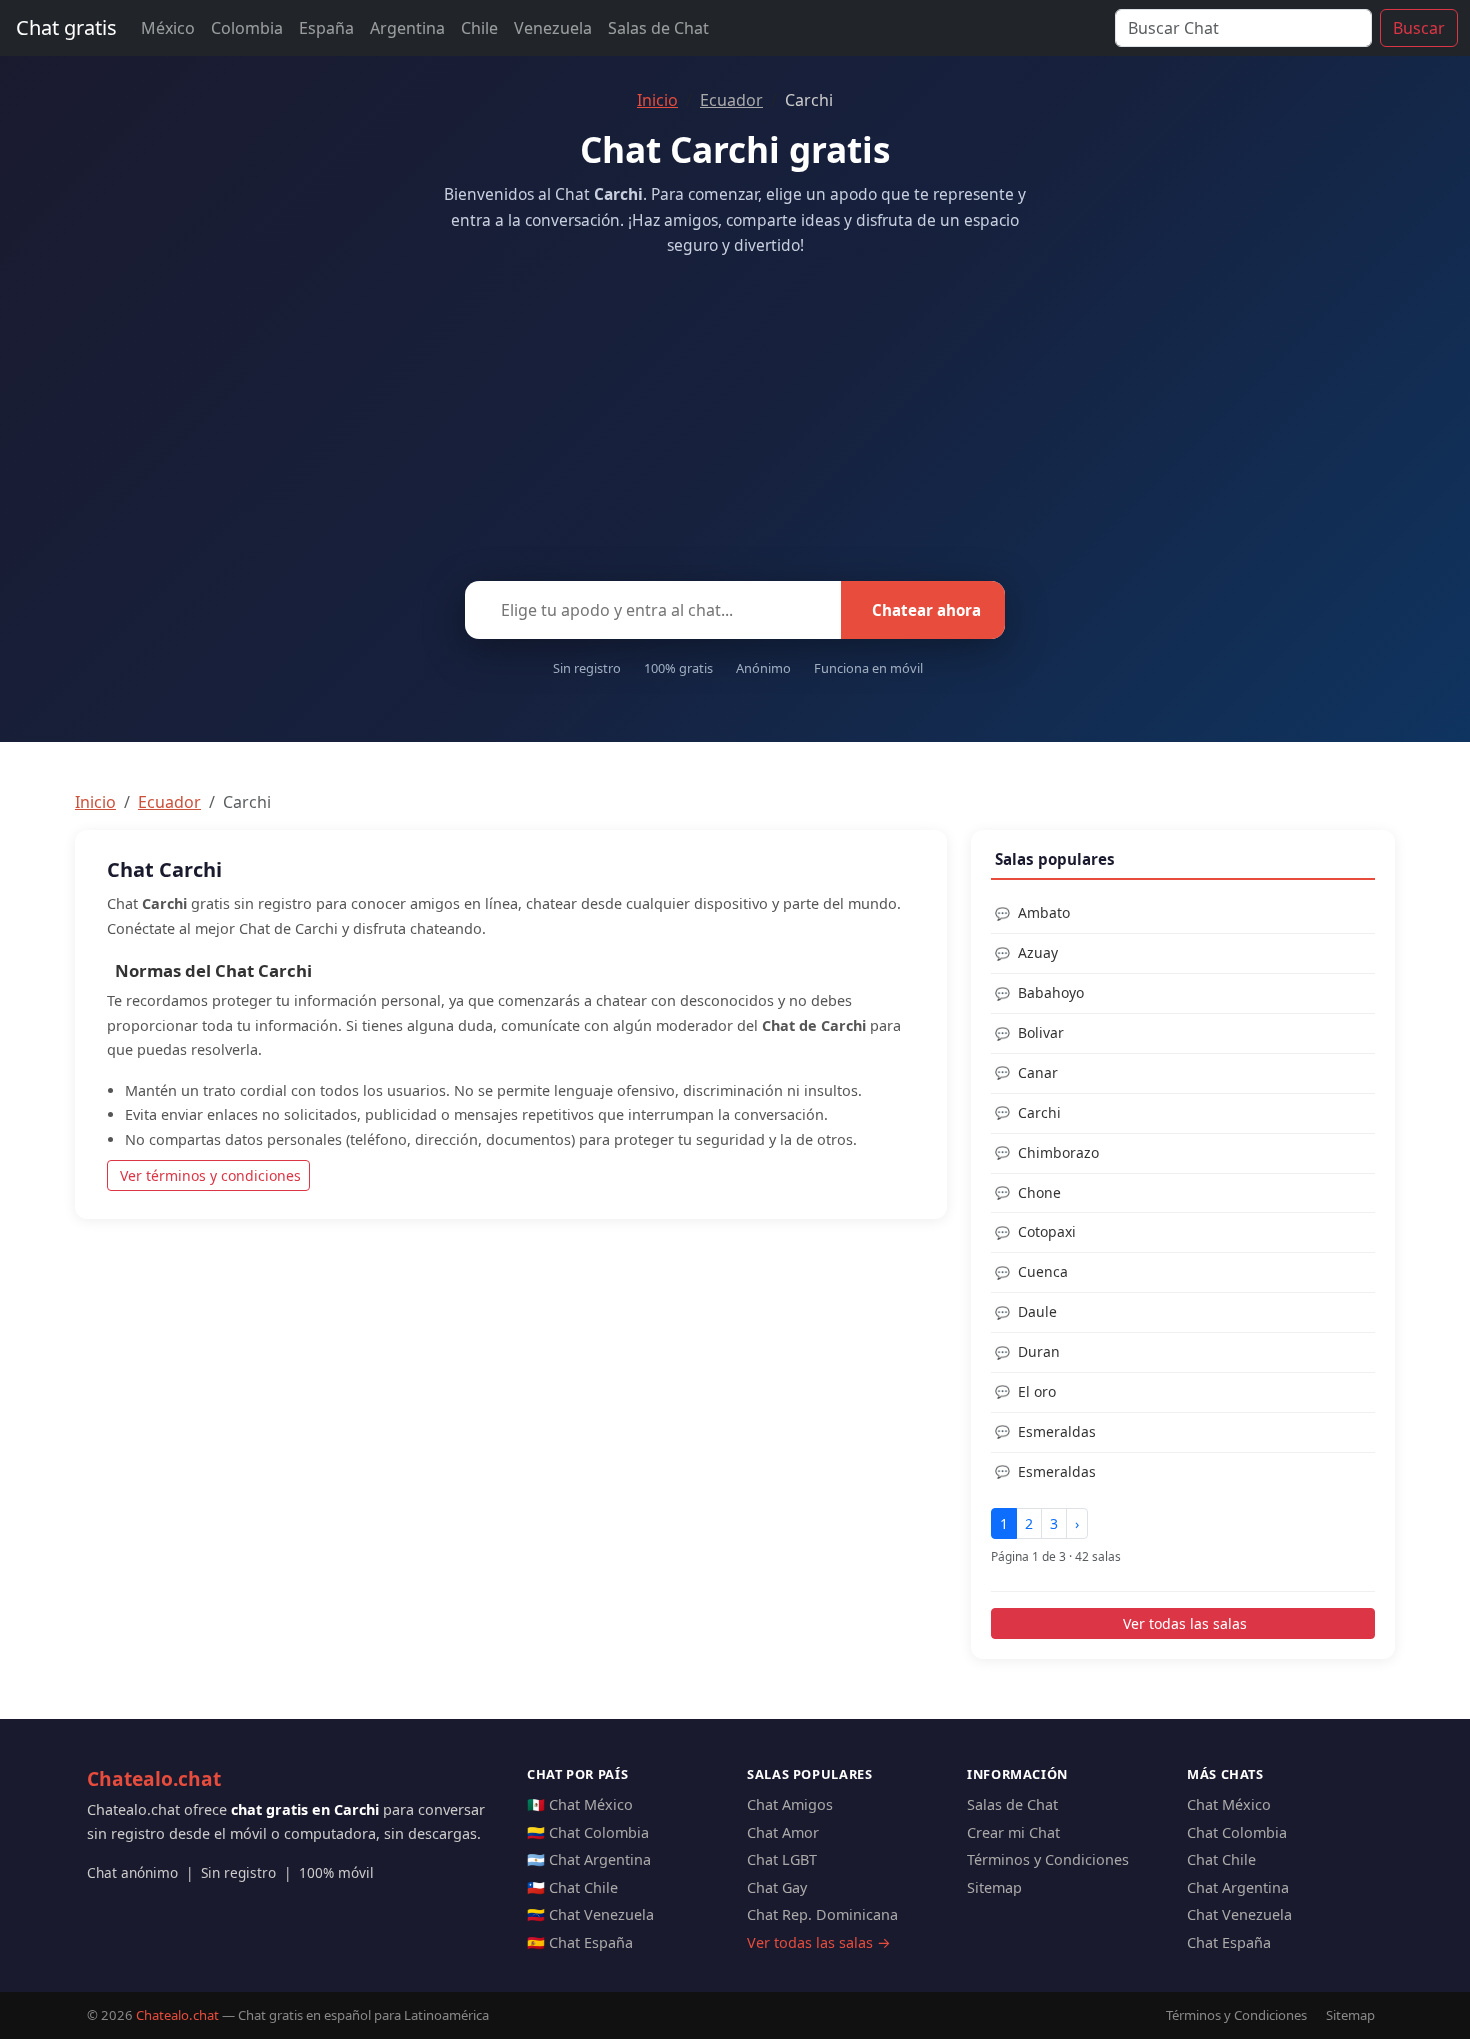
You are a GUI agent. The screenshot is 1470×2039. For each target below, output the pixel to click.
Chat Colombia (1237, 1832)
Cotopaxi (1047, 1231)
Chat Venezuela (1239, 1914)
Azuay (1038, 952)
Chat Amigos (790, 1804)
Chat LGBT (782, 1859)
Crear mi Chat (1013, 1832)
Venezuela (553, 28)
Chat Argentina (1238, 1887)
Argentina (407, 28)
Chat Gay (777, 1887)
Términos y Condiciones (1048, 1859)
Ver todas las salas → (819, 1942)
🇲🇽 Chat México (580, 1804)
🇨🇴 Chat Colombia (588, 1832)
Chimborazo (1058, 1152)
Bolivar (1041, 1032)
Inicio (657, 100)
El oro (1037, 1391)
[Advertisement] (735, 413)
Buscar (1419, 28)
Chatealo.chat (154, 1778)
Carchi (1039, 1112)
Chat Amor (783, 1832)
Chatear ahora (926, 610)
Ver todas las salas (1185, 1623)
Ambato (1044, 912)
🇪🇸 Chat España (580, 1942)
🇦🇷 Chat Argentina (589, 1859)
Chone (1039, 1192)
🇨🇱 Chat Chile (572, 1887)
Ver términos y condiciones (210, 1175)
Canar (1038, 1072)
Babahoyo (1051, 992)
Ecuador (731, 100)
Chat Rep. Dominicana (822, 1914)
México (168, 28)
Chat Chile (1221, 1859)
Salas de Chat (658, 28)
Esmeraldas (1057, 1431)
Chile (479, 28)
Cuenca (1043, 1271)
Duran (1039, 1351)
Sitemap (994, 1887)
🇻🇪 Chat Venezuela (590, 1914)
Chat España (1229, 1942)
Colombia (247, 28)
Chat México (1229, 1804)
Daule (1037, 1311)
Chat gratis (66, 27)
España (326, 28)
